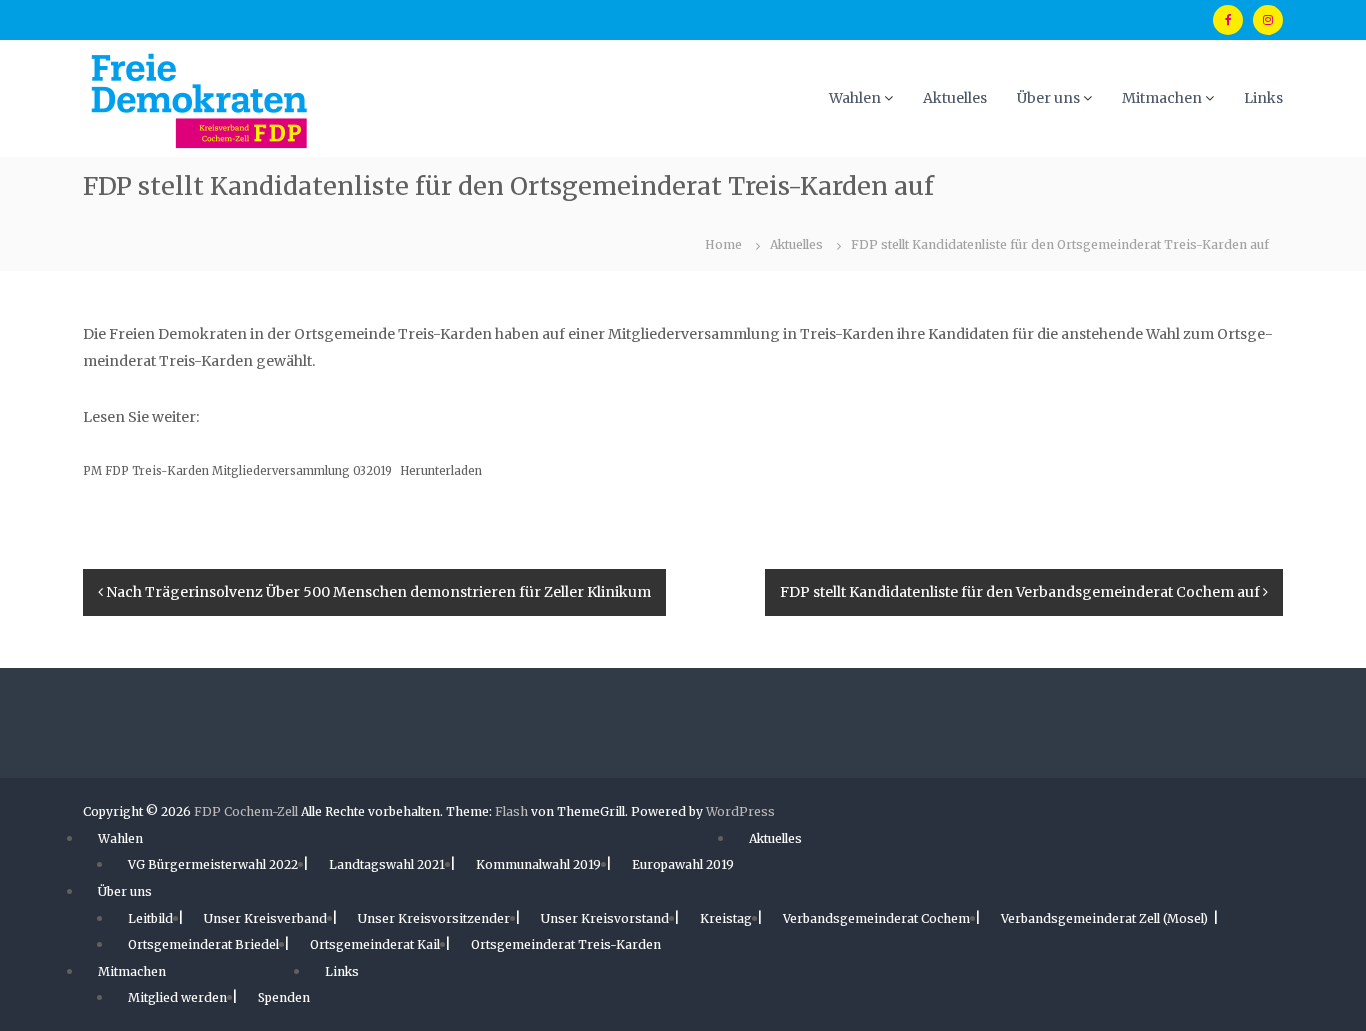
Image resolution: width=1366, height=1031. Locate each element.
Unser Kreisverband (265, 918)
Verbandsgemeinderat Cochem (876, 918)
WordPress (740, 811)
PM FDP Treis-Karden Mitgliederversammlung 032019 (237, 471)
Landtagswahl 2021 (387, 864)
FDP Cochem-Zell (246, 811)
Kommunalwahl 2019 (538, 864)
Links (1263, 98)
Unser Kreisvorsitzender (434, 918)
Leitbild (150, 918)
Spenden (284, 997)
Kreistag (726, 918)
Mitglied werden (177, 997)
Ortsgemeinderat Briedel (203, 944)
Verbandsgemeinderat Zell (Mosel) (1104, 918)
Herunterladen (441, 471)
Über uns (1048, 98)
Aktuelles (955, 98)
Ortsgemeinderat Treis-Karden (566, 944)
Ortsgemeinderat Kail (375, 944)
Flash (511, 811)
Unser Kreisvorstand (605, 918)
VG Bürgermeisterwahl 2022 (213, 864)
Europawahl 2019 (683, 864)
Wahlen (855, 98)
